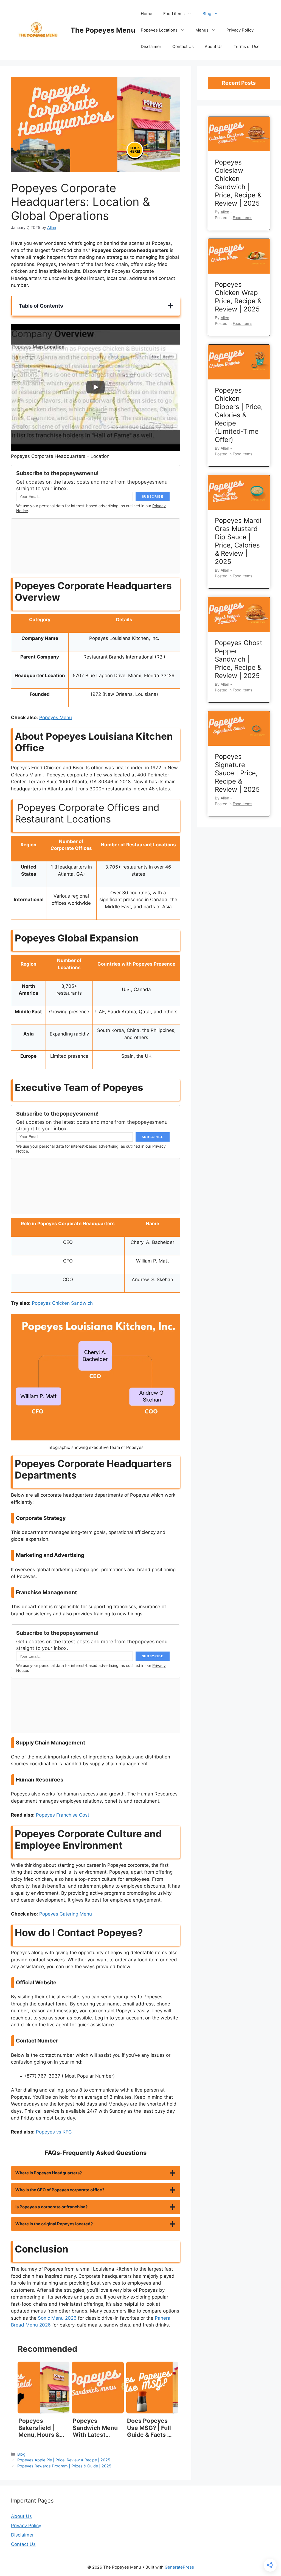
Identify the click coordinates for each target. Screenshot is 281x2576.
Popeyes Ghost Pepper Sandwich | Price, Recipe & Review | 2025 (239, 659)
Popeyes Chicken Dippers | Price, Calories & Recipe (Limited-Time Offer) (239, 415)
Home (147, 14)
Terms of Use (247, 46)
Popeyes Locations (159, 30)
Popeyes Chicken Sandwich (62, 1303)
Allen (225, 212)
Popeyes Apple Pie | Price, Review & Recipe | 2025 (64, 2460)
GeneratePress (179, 2567)
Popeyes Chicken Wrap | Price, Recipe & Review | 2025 (238, 297)
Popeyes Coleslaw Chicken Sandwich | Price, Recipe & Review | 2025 (238, 183)
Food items (174, 14)
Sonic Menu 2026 (57, 2318)
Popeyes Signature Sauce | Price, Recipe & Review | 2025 (237, 773)
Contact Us (183, 46)
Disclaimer (151, 46)
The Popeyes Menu (103, 30)
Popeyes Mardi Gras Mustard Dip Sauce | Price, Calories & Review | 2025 (238, 541)
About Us (214, 46)
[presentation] (239, 134)
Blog (207, 14)
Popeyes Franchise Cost (63, 1815)
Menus (202, 30)
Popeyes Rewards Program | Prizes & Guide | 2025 (64, 2466)
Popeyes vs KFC (54, 2132)
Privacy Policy (240, 30)
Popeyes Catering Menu (66, 1914)
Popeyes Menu (56, 717)
